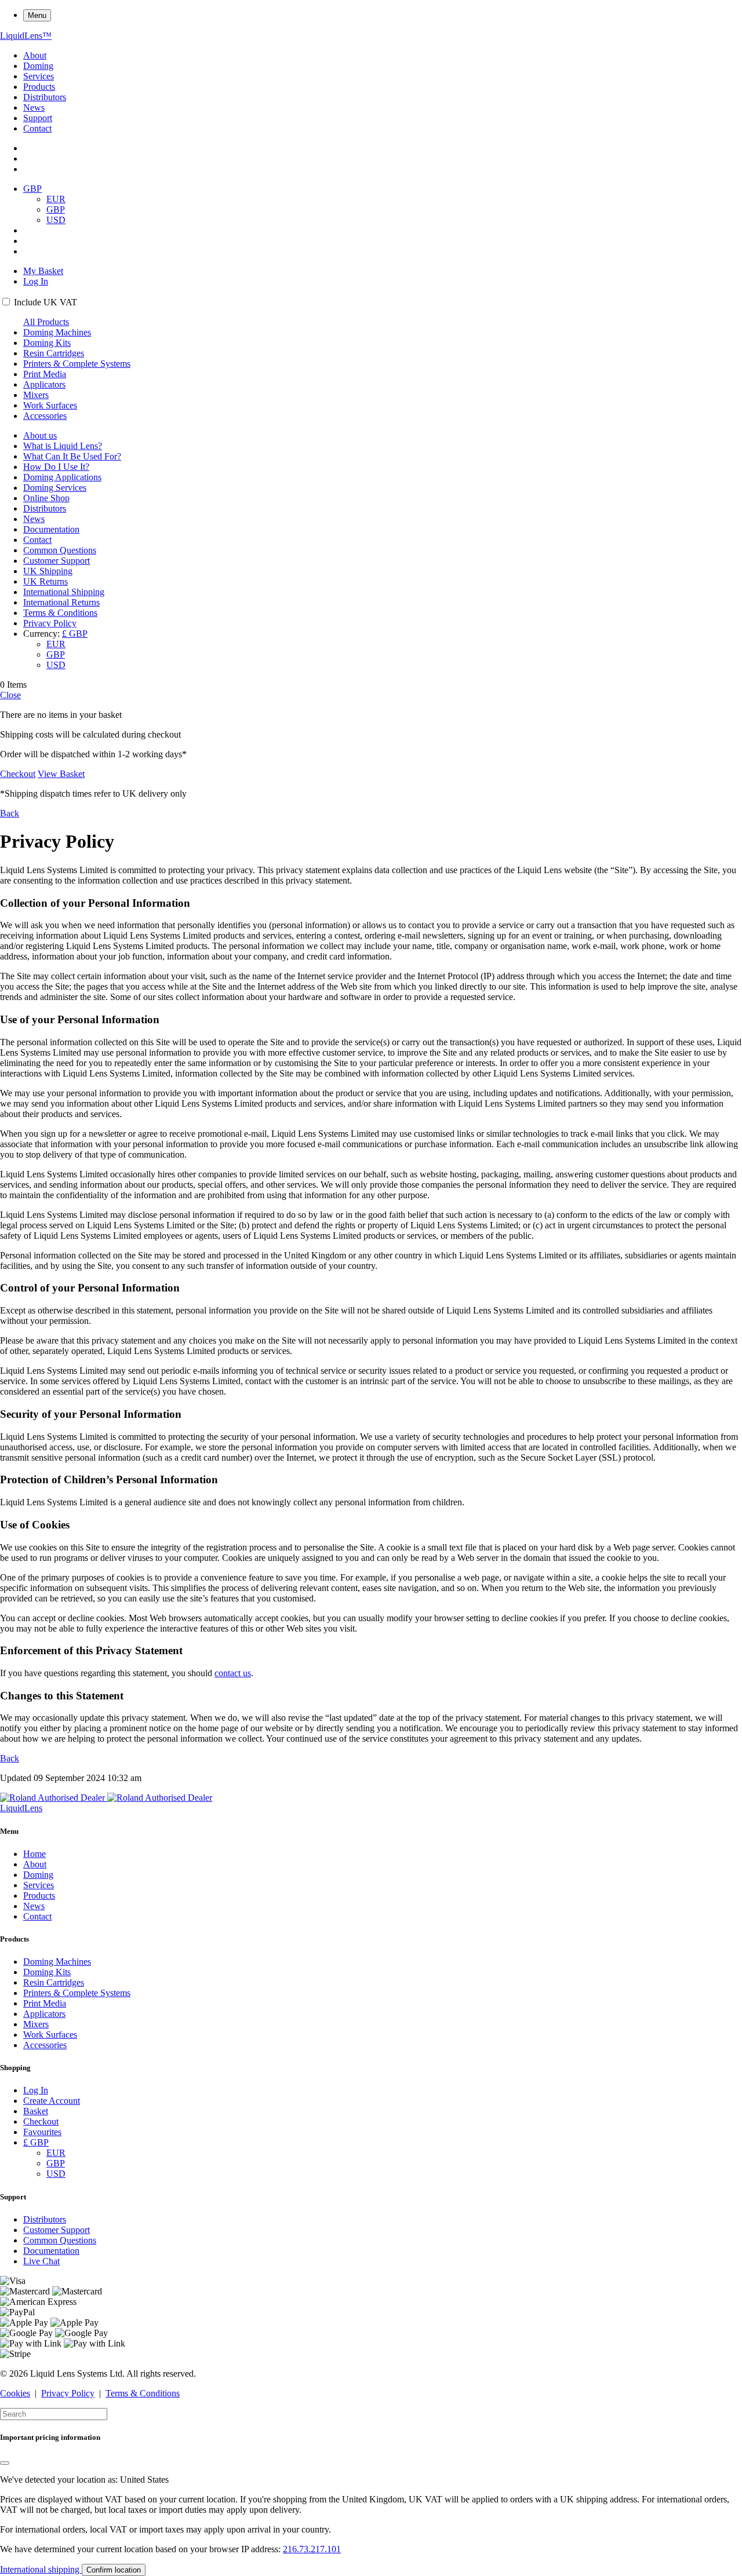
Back (10, 813)
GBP (56, 209)
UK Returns (46, 581)
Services (39, 76)
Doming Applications (62, 477)
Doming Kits (47, 343)
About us (40, 435)
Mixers (36, 395)
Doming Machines (57, 332)
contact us (233, 1673)
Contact (37, 128)
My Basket (43, 271)
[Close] (5, 2463)
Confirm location (114, 2570)
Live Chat (41, 2261)
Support (38, 118)
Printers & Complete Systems (77, 364)
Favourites (42, 2132)
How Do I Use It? (56, 467)
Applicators (44, 384)
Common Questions (60, 550)
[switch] (6, 302)
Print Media (45, 374)
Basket (36, 2111)
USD (56, 220)
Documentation (51, 529)
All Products (46, 322)
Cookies (15, 2393)
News (34, 107)
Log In (36, 281)
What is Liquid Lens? (63, 446)
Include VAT (46, 302)
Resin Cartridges (54, 353)
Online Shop (46, 498)
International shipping (41, 2569)
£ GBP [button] (75, 634)
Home (34, 1854)
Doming (38, 66)
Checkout (18, 774)
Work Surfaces (50, 405)
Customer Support (57, 561)
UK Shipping (48, 571)
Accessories (45, 416)
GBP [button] (32, 189)
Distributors (45, 97)
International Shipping (64, 592)
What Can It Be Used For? (72, 456)
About (35, 55)
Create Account (52, 2101)
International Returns (61, 602)
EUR (56, 199)
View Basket (61, 774)
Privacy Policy (50, 623)
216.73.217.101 (312, 2549)
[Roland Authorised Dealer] (106, 1798)
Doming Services (55, 488)
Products (39, 87)
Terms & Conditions (60, 613)
